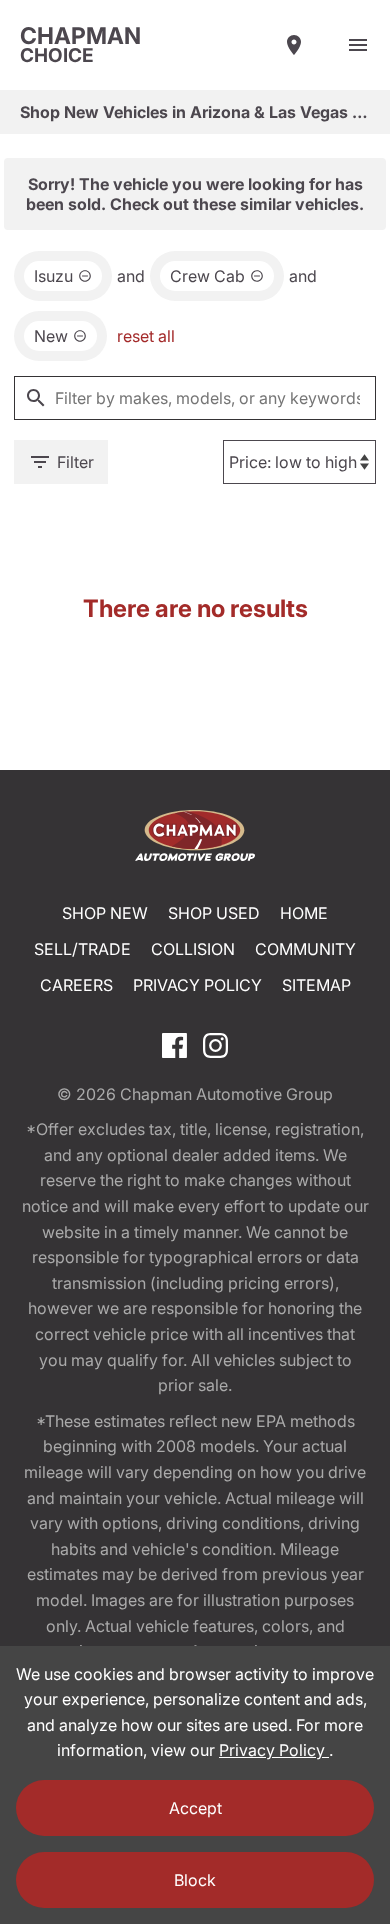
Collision (193, 949)
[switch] (358, 45)
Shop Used (214, 913)
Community (305, 949)
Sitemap (316, 985)
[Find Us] (294, 45)
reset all (146, 336)
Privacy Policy (197, 985)
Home (304, 913)
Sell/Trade (82, 949)
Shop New (105, 913)
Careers (76, 985)
